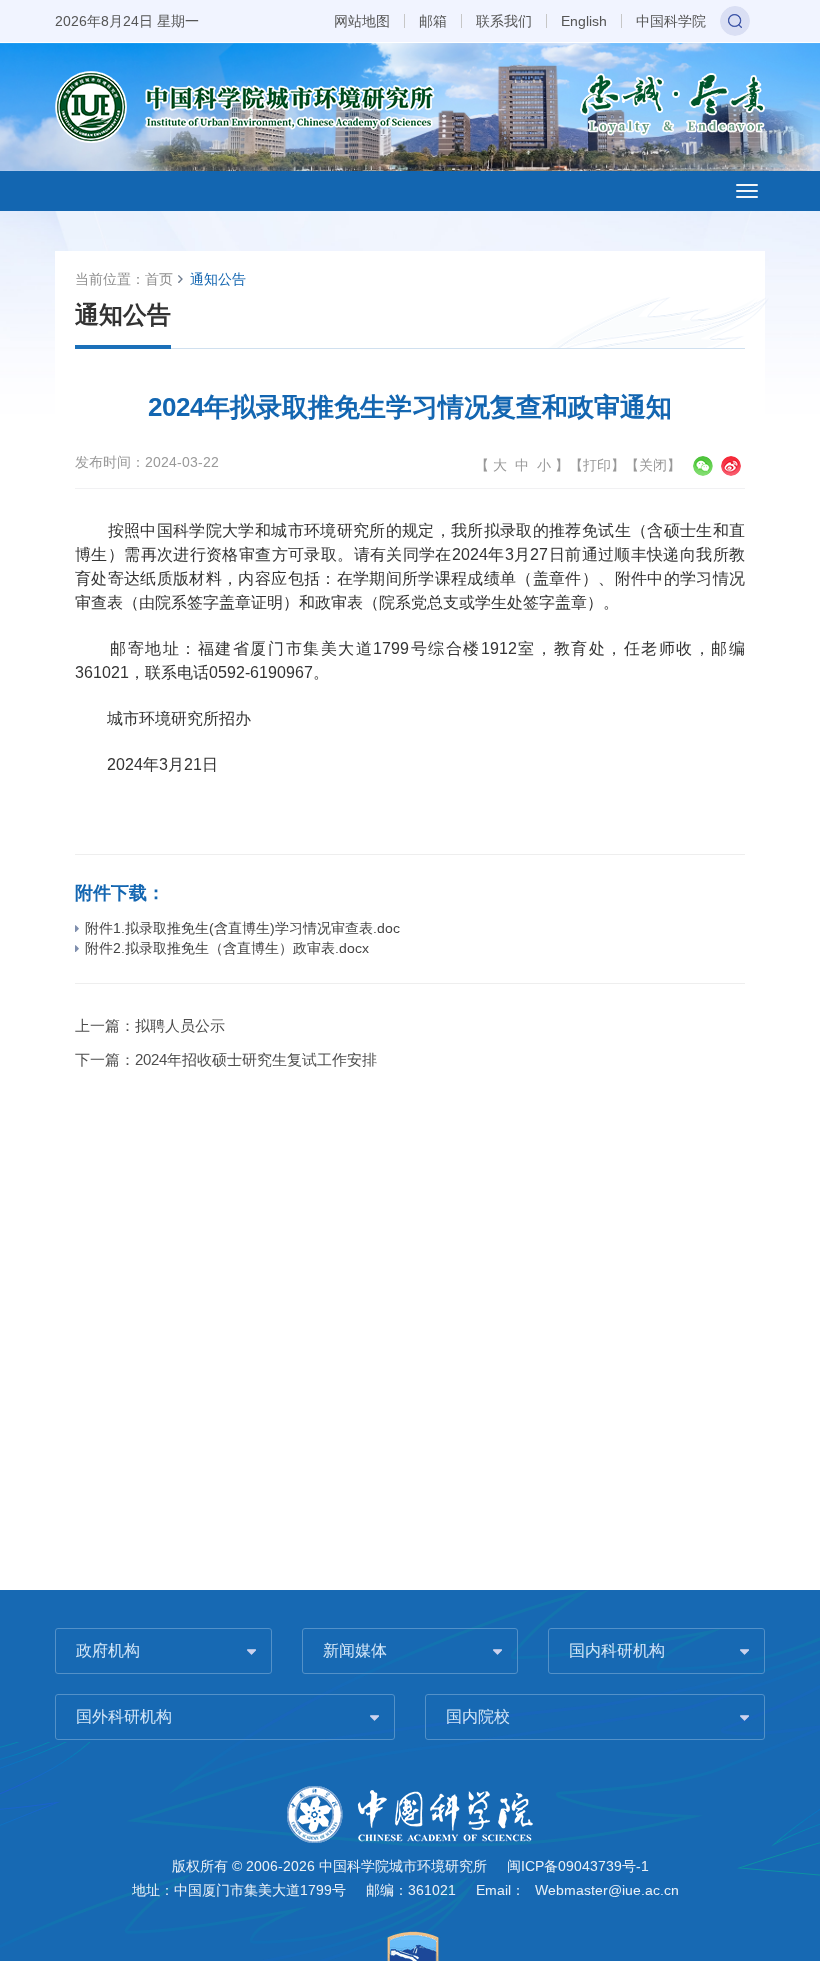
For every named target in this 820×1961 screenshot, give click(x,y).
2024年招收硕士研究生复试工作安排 (256, 1059)
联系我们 (504, 21)
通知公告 (218, 279)
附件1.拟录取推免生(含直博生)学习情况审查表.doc (242, 928)
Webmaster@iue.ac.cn (607, 1890)
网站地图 (362, 21)
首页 (159, 279)
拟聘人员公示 (180, 1025)
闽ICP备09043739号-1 (578, 1866)
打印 (597, 465)
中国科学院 (671, 21)
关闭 (653, 465)
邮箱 (433, 21)
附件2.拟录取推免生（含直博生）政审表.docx (227, 948)
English (584, 21)
